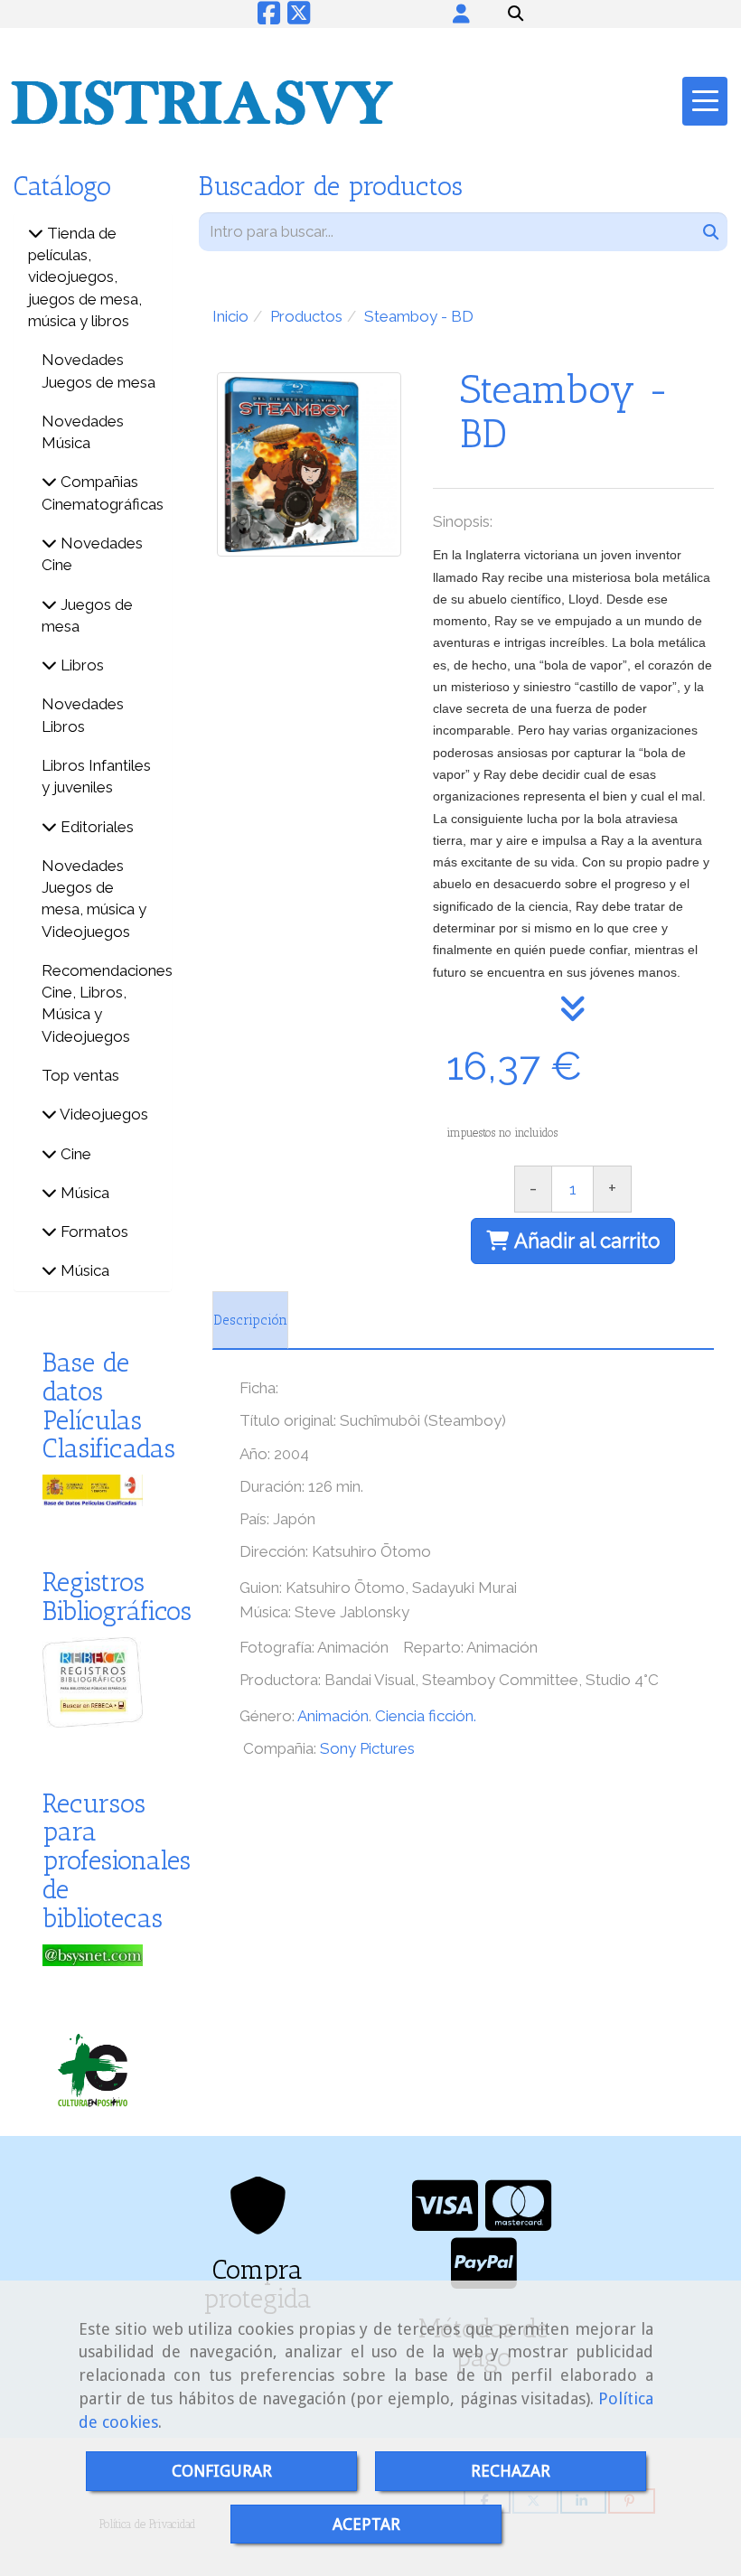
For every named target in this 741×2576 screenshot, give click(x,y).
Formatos (93, 1232)
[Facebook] (269, 18)
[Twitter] (299, 18)
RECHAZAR (511, 2471)
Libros (80, 665)
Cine (74, 1154)
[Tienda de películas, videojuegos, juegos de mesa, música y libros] (36, 233)
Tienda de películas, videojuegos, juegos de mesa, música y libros (85, 277)
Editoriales (95, 827)
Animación (333, 1716)
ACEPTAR (366, 2524)
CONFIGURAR (222, 2471)
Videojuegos (103, 1114)
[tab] (250, 1320)
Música (83, 1193)
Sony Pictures (367, 1748)
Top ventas (80, 1075)
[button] (461, 14)
